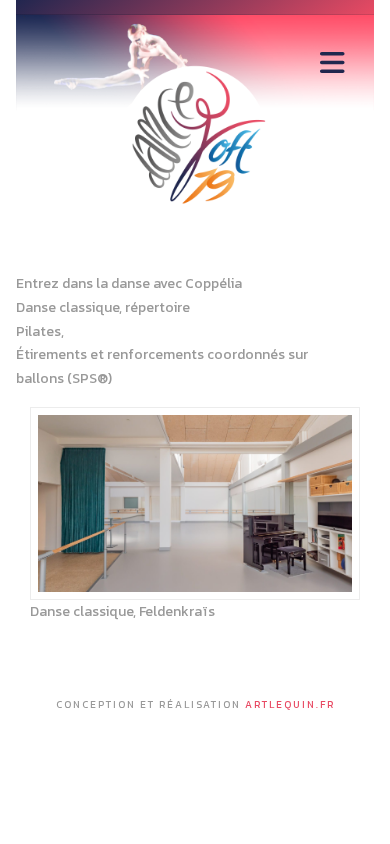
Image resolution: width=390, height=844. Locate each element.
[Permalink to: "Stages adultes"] (195, 503)
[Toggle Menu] (333, 63)
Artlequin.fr (290, 704)
